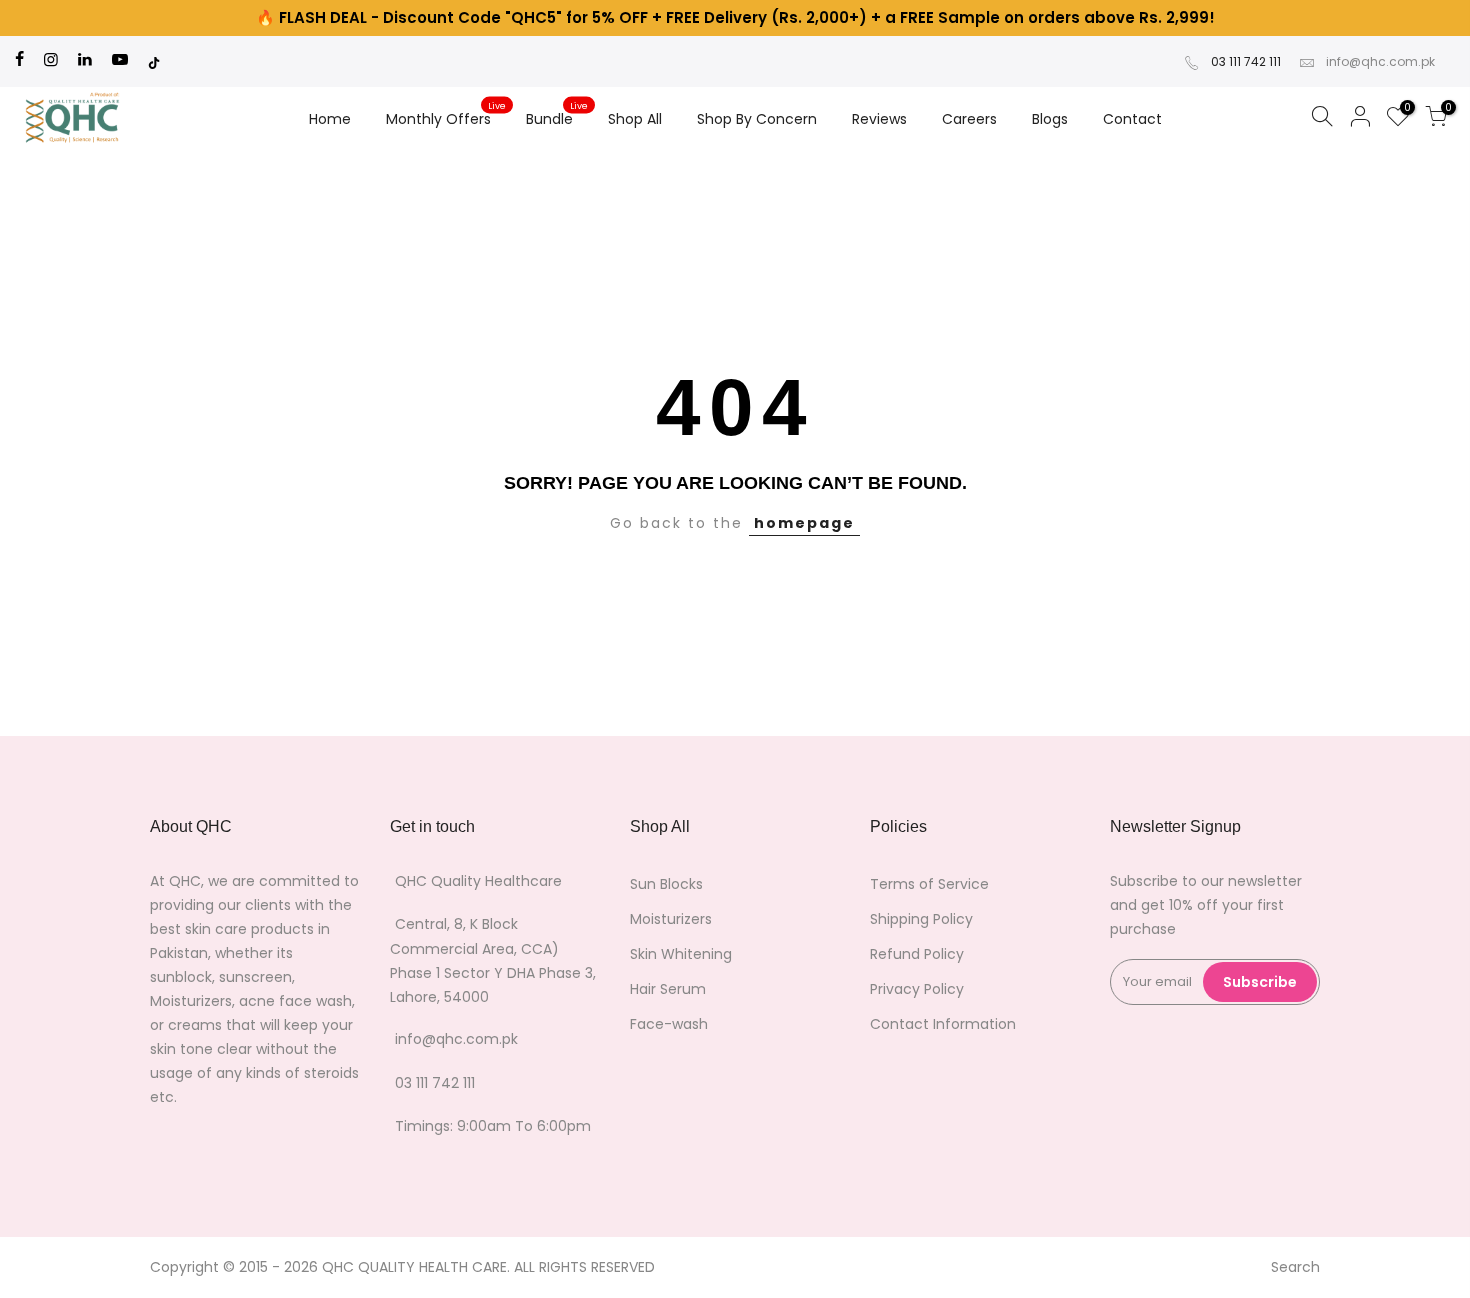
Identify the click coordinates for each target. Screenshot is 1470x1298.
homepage (804, 523)
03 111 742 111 (1246, 61)
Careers (969, 119)
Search (1295, 1267)
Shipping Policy (921, 919)
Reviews (879, 119)
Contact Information (943, 1024)
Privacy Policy (917, 989)
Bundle (557, 115)
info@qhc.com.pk (1380, 61)
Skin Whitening (681, 954)
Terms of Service (929, 884)
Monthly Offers (446, 115)
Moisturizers (671, 919)
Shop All (635, 119)
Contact (1132, 119)
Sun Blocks (666, 884)
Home (330, 119)
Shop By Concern (757, 119)
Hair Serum (668, 989)
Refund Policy (917, 954)
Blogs (1050, 119)
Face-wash (669, 1024)
